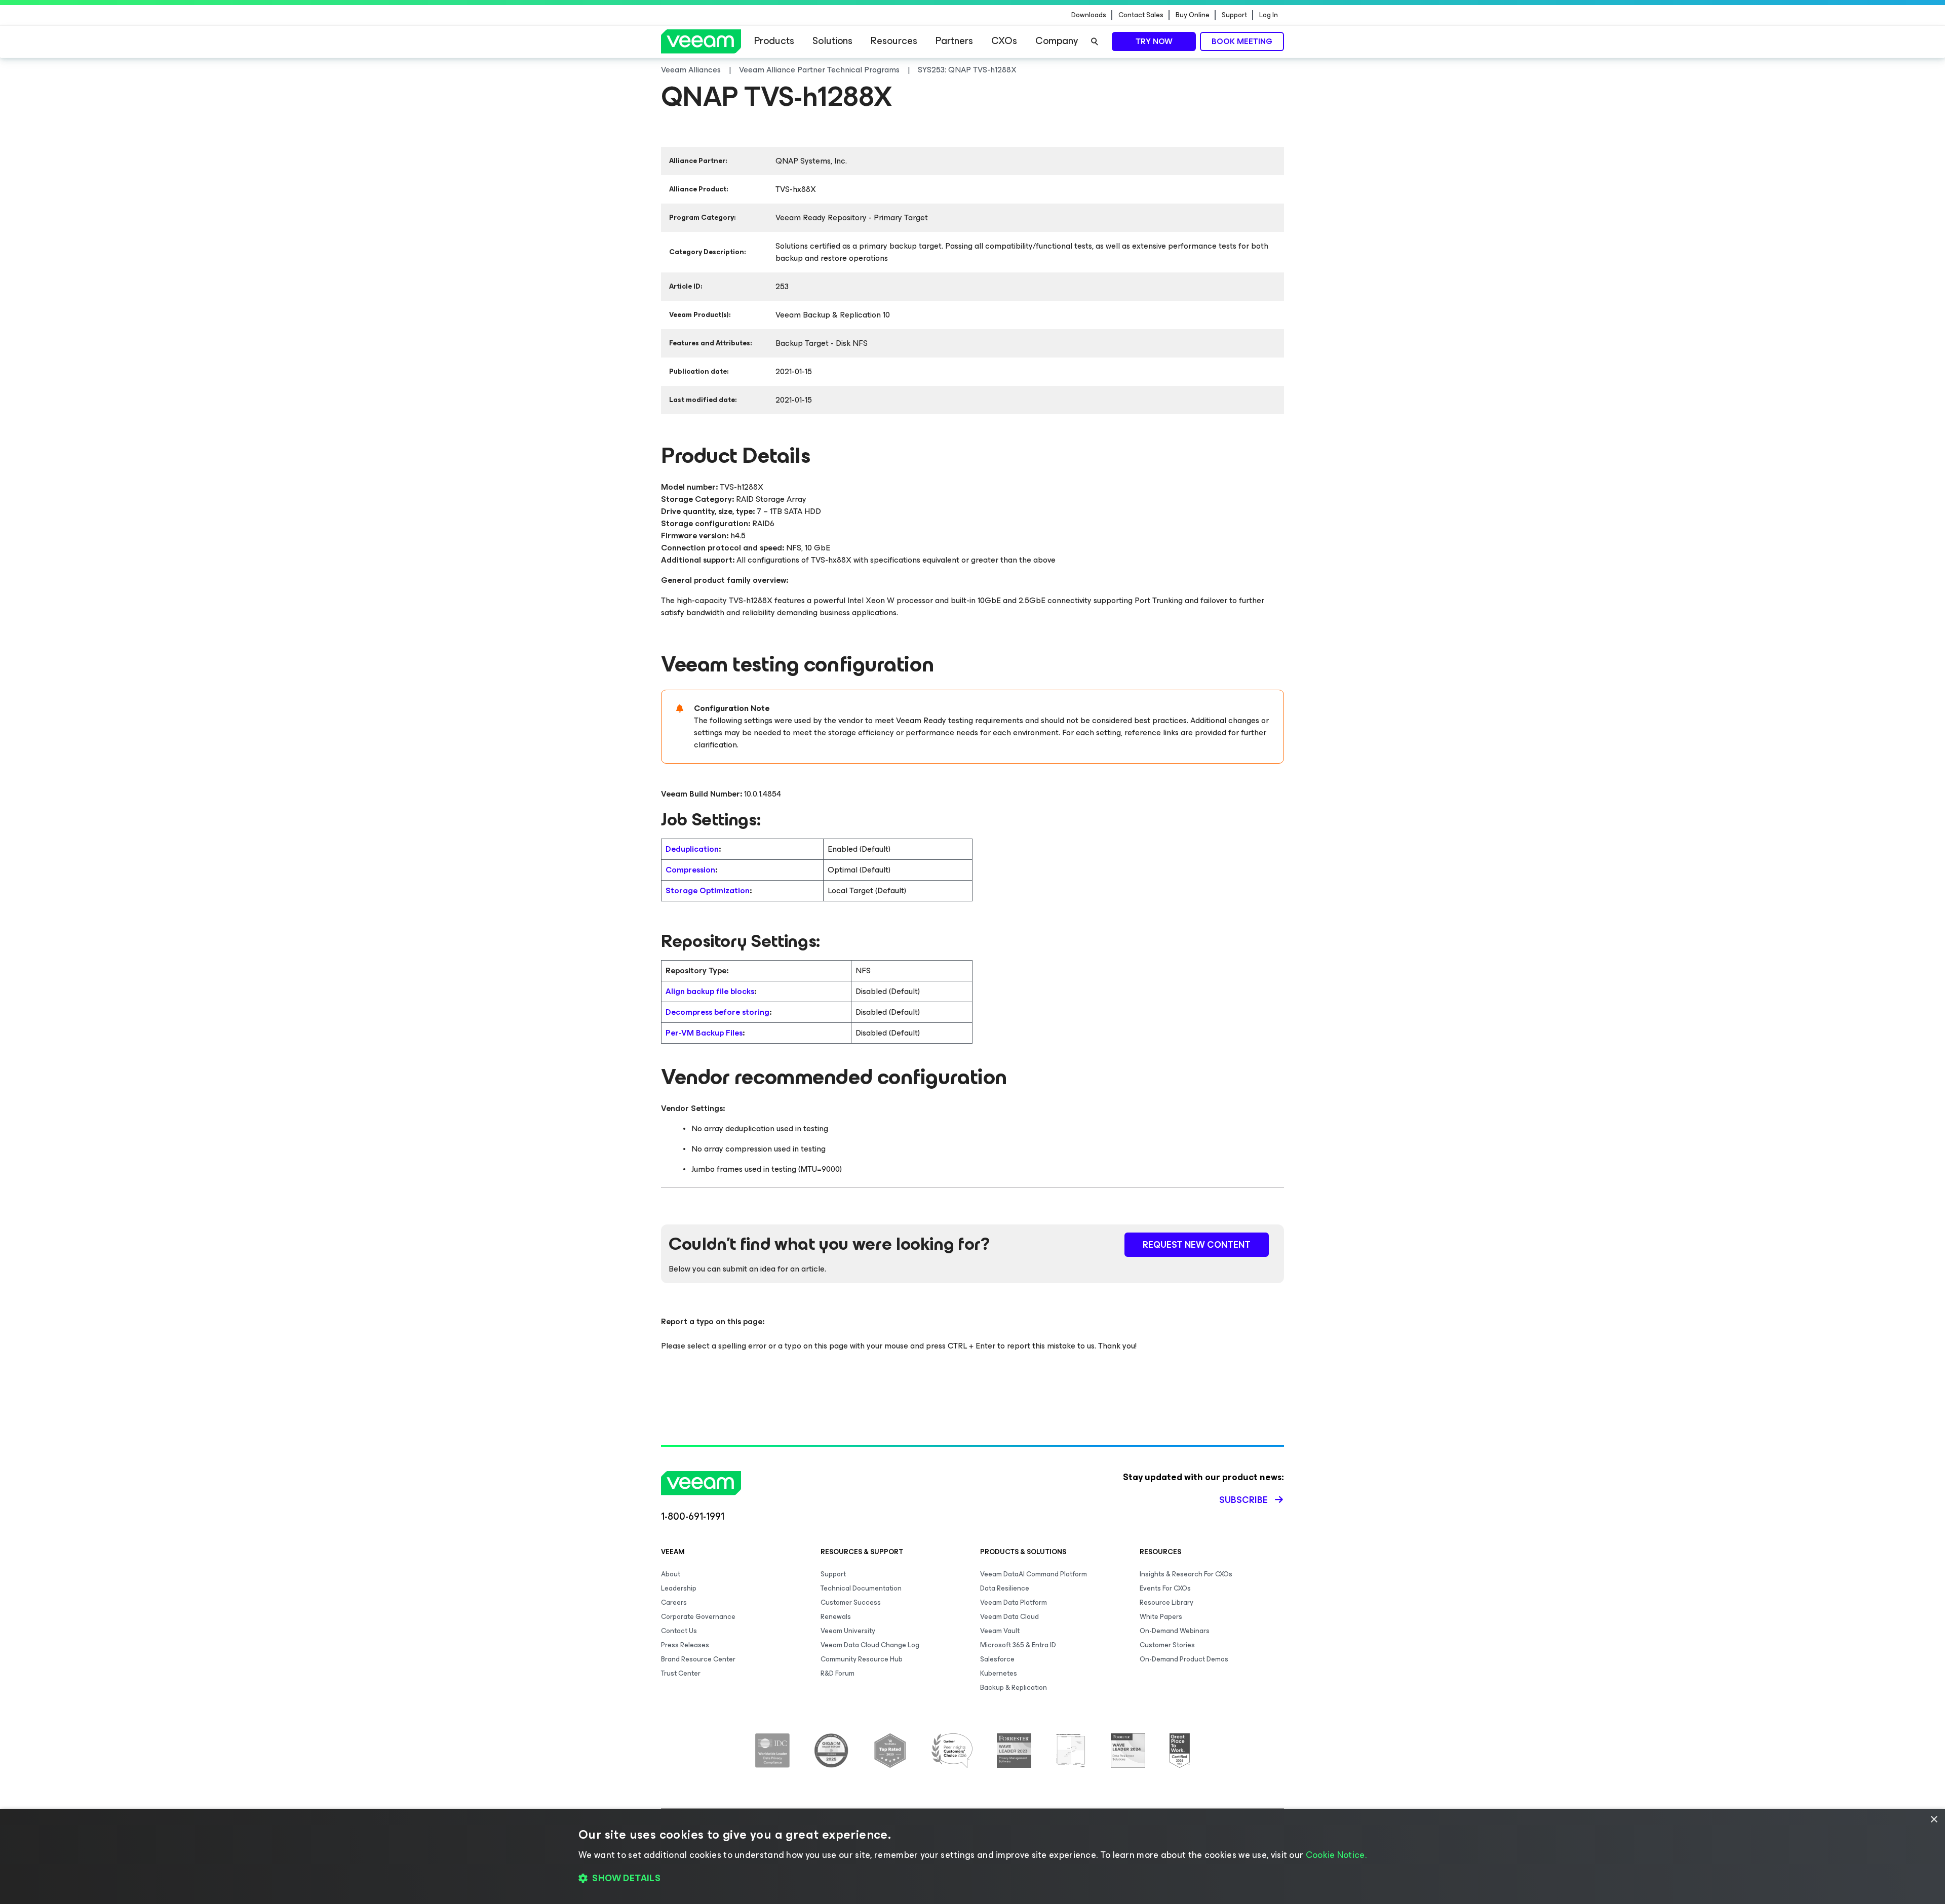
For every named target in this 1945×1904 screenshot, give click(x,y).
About (671, 1574)
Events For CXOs (1165, 1588)
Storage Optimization (708, 890)
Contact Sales (1141, 15)
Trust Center (681, 1673)
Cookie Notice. (1336, 1855)
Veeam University (848, 1631)
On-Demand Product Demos (1184, 1659)
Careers (674, 1602)
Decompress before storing (717, 1012)
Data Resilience (1005, 1588)
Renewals (836, 1617)
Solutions (832, 41)
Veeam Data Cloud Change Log (870, 1645)
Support (1234, 15)
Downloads (1089, 15)
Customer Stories (1167, 1645)
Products (774, 41)
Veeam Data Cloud (1009, 1617)
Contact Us (679, 1631)
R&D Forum (838, 1673)
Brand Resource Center (698, 1659)
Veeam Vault (1000, 1631)
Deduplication (692, 849)
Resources (894, 41)
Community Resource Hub (862, 1659)
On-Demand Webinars (1175, 1631)
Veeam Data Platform (1014, 1602)
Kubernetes (999, 1673)
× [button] (1934, 1820)
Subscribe (1243, 1500)
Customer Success (851, 1602)
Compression (690, 870)
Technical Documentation (861, 1588)
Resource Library (1166, 1602)
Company (1057, 41)
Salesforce (997, 1659)
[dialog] (972, 1856)
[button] (972, 1879)
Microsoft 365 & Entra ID (1018, 1645)
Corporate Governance (698, 1617)
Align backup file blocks (710, 991)
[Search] (1095, 42)
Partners (954, 41)
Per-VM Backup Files (704, 1033)
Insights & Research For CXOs (1186, 1574)
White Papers (1161, 1617)
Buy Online (1193, 15)
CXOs (1004, 41)
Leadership (679, 1588)
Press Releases (685, 1645)
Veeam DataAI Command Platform (1034, 1574)
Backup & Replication (1014, 1688)
